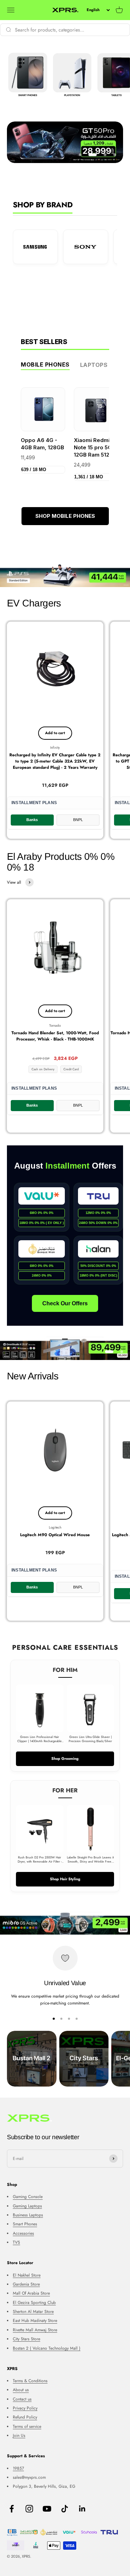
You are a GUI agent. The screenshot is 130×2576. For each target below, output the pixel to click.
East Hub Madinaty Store (35, 2321)
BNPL (78, 820)
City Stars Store (27, 2339)
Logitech (55, 1527)
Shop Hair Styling (65, 1879)
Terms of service (27, 2426)
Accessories (23, 2233)
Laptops (94, 365)
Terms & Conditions (30, 2381)
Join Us (19, 2435)
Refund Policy (25, 2417)
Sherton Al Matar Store (33, 2312)
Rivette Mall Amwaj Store (35, 2330)
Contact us (22, 2399)
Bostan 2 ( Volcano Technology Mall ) (47, 2348)
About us (21, 2390)
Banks (32, 820)
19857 (18, 2468)
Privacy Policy (25, 2408)
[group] (65, 575)
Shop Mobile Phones (65, 516)
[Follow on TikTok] (65, 2509)
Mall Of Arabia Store (31, 2293)
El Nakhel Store (27, 2275)
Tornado (55, 1025)
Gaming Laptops (27, 2206)
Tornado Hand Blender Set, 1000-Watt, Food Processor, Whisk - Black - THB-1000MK (55, 1036)
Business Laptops (28, 2215)
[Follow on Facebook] (12, 2509)
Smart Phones (25, 2224)
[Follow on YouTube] (47, 2509)
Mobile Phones (45, 364)
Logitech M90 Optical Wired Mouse (55, 1535)
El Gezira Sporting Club (34, 2303)
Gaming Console (28, 2197)
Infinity (55, 747)
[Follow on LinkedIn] (82, 2509)
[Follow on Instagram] (29, 2509)
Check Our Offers (65, 1303)
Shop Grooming (65, 1758)
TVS (16, 2242)
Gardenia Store (26, 2284)
